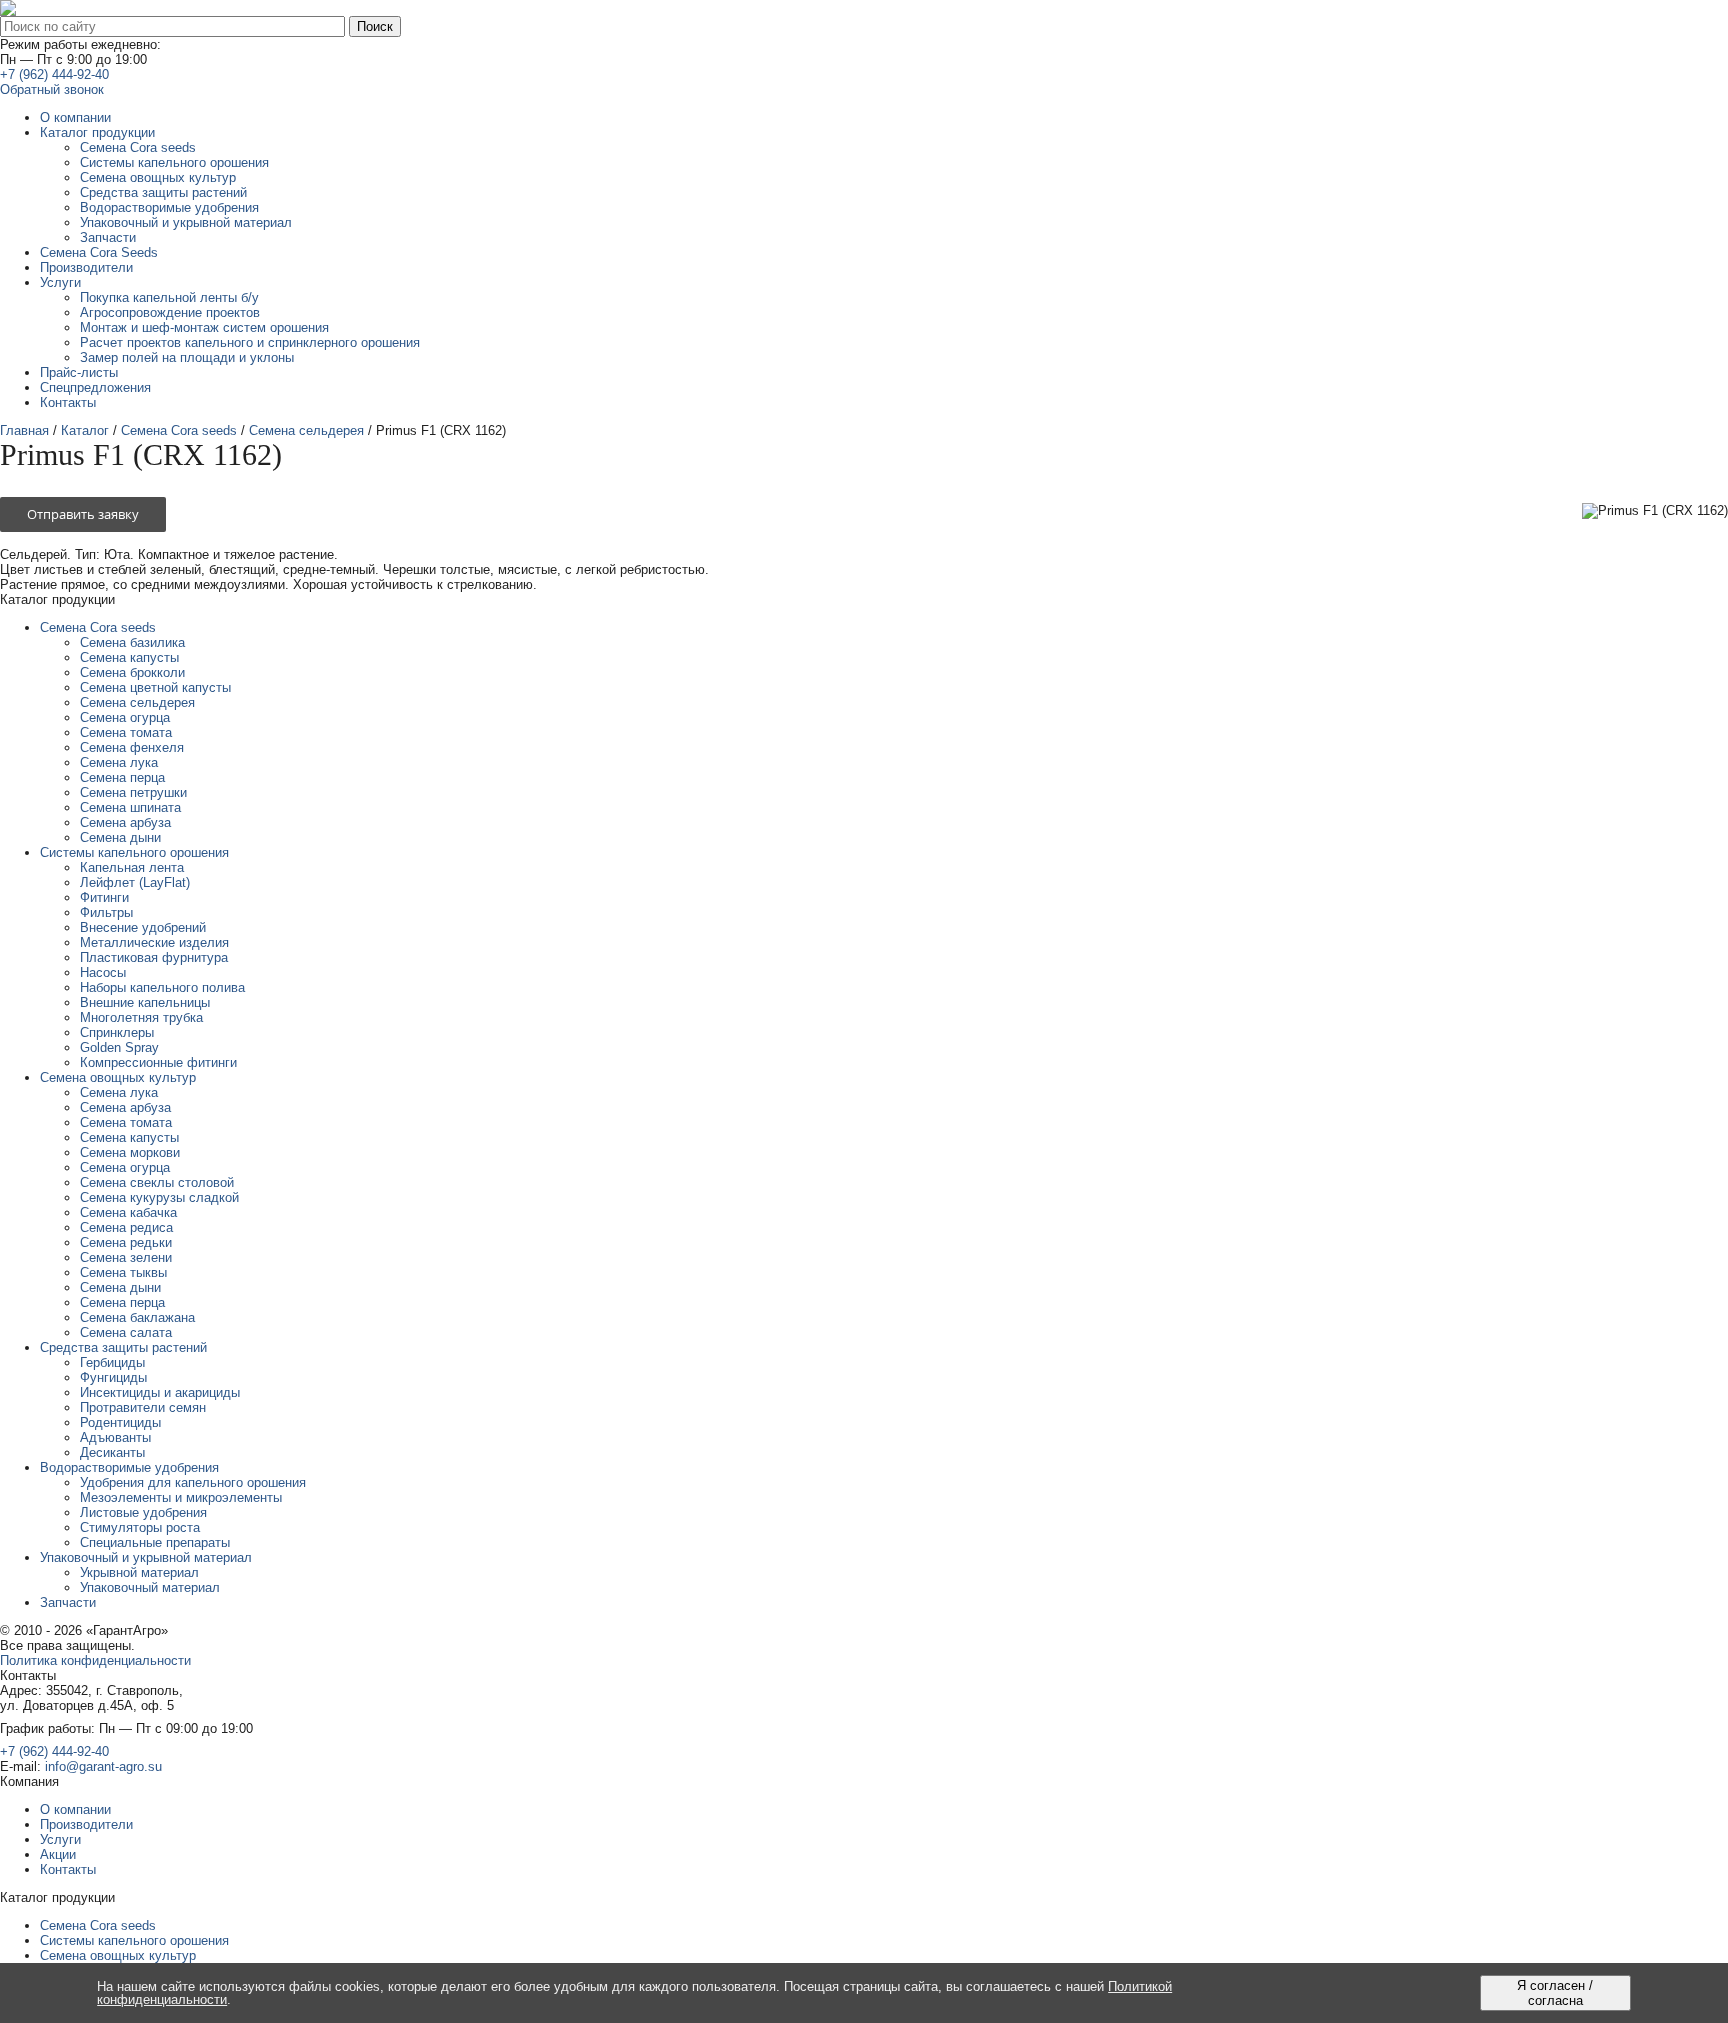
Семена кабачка (128, 1212)
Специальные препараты (155, 1542)
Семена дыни (120, 837)
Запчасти (68, 1602)
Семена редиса (126, 1227)
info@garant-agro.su (103, 1766)
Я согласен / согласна (1555, 1993)
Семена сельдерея (306, 430)
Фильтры (106, 912)
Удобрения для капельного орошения (193, 1482)
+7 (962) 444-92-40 (54, 74)
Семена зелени (126, 1257)
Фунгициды (113, 1377)
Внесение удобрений (143, 927)
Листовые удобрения (143, 1512)
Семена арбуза (125, 822)
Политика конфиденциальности (95, 1660)
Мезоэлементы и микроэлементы (181, 1497)
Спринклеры (117, 1032)
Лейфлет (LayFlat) (135, 882)
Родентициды (120, 1422)
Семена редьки (126, 1242)
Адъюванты (115, 1437)
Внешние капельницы (145, 1002)
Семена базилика (132, 642)
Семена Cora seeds (179, 430)
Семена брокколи (132, 672)
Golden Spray (119, 1047)
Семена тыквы (123, 1272)
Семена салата (126, 1332)
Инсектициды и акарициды (160, 1392)
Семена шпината (130, 807)
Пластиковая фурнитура (154, 957)
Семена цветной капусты (155, 687)
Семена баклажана (137, 1317)
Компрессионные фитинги (158, 1062)
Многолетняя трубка (141, 1017)
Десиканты (112, 1452)
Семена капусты (129, 657)
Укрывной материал (139, 1572)
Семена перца (122, 777)
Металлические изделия (154, 942)
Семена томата (126, 732)
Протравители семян (143, 1407)
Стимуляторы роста (140, 1527)
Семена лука (119, 762)
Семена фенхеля (132, 747)
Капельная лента (132, 867)
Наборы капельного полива (162, 987)
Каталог (85, 430)
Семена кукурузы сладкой (159, 1197)
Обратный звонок (52, 89)
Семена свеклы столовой (157, 1182)
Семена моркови (130, 1152)
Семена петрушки (133, 792)
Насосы (103, 972)
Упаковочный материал (150, 1587)
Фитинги (104, 897)
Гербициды (112, 1362)
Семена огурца (125, 717)
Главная (24, 430)
